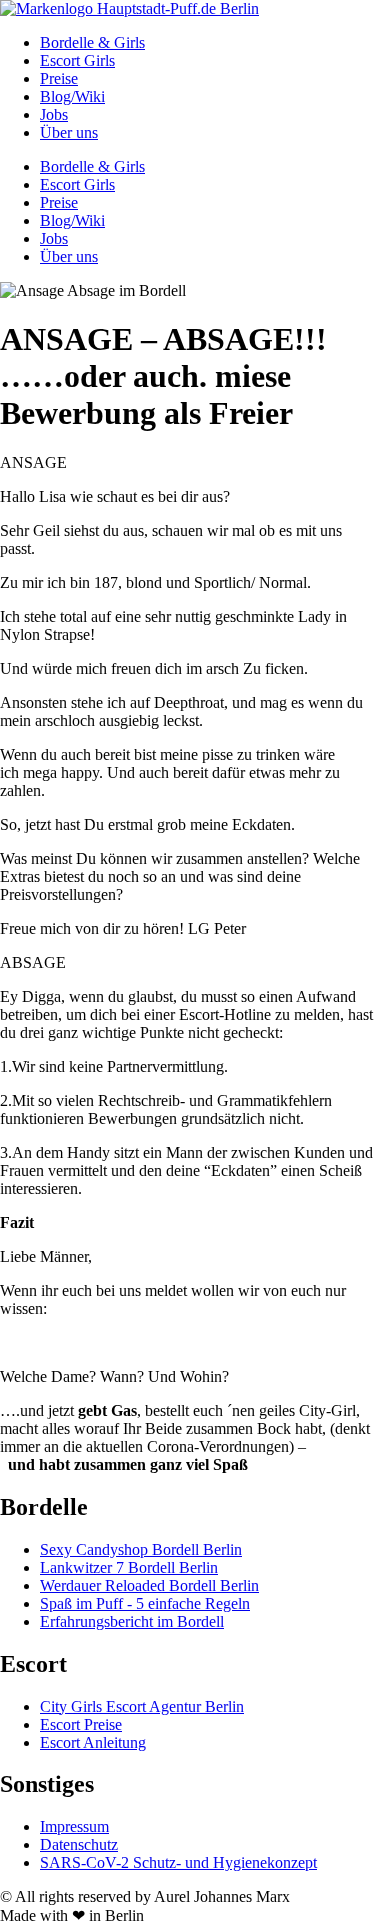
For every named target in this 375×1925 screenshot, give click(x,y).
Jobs (54, 114)
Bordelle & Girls (92, 42)
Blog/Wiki (72, 96)
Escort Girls (77, 60)
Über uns (69, 132)
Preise (59, 78)
